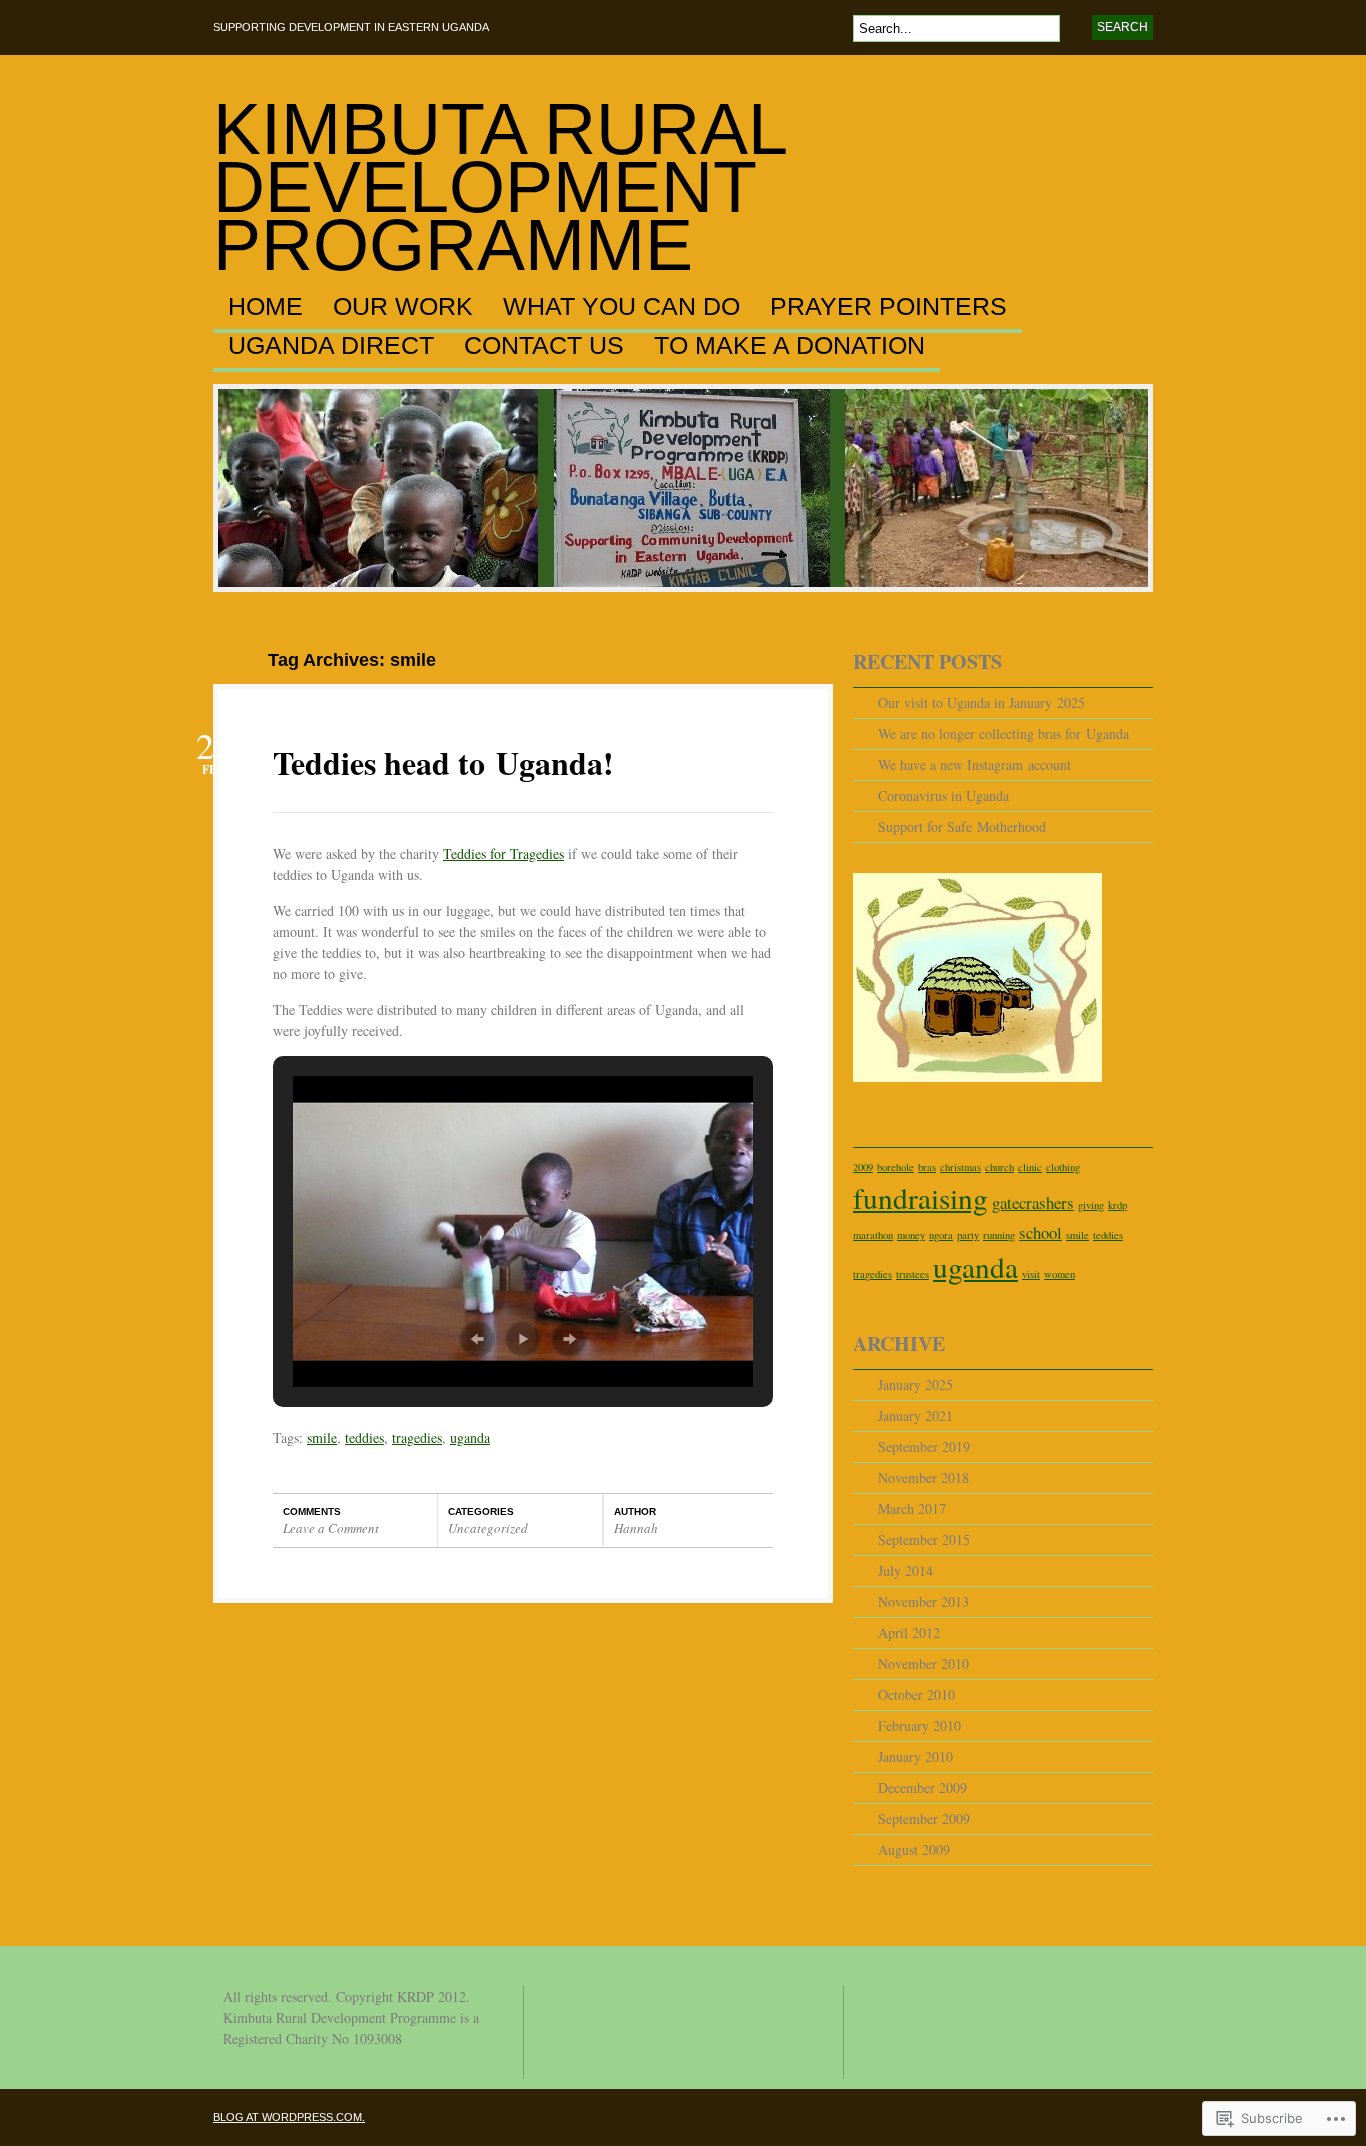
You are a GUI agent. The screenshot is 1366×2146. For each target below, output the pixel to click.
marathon (873, 1235)
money (911, 1235)
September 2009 (924, 1818)
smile (322, 1437)
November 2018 (923, 1477)
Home (265, 307)
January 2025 (915, 1384)
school (1040, 1232)
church (999, 1167)
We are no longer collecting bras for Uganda (1003, 733)
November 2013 (923, 1601)
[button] (477, 1339)
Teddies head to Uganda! (443, 762)
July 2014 (905, 1570)
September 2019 (924, 1446)
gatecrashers (1033, 1202)
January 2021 (915, 1415)
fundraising (920, 1197)
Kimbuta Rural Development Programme (499, 187)
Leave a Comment (331, 1528)
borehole (895, 1167)
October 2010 (916, 1694)
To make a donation (789, 346)
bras (927, 1167)
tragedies (417, 1437)
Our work (403, 307)
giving (1091, 1205)
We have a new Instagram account (974, 764)
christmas (960, 1167)
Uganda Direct (331, 346)
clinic (1030, 1167)
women (1059, 1274)
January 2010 (915, 1756)
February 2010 (919, 1725)
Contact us (544, 346)
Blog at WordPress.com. (289, 2117)
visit (1031, 1274)
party (968, 1235)
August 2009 (914, 1849)
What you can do (621, 307)
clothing (1063, 1167)
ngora (941, 1235)
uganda (470, 1437)
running (999, 1235)
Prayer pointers (888, 307)
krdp (1117, 1205)
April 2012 (909, 1632)
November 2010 (923, 1663)
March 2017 (912, 1508)
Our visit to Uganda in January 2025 (981, 702)
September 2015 (924, 1539)
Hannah (636, 1528)
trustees (912, 1274)
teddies (364, 1437)
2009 (863, 1167)
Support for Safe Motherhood (962, 826)
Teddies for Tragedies (503, 853)
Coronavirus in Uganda (943, 795)
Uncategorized (488, 1528)
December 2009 (922, 1787)
